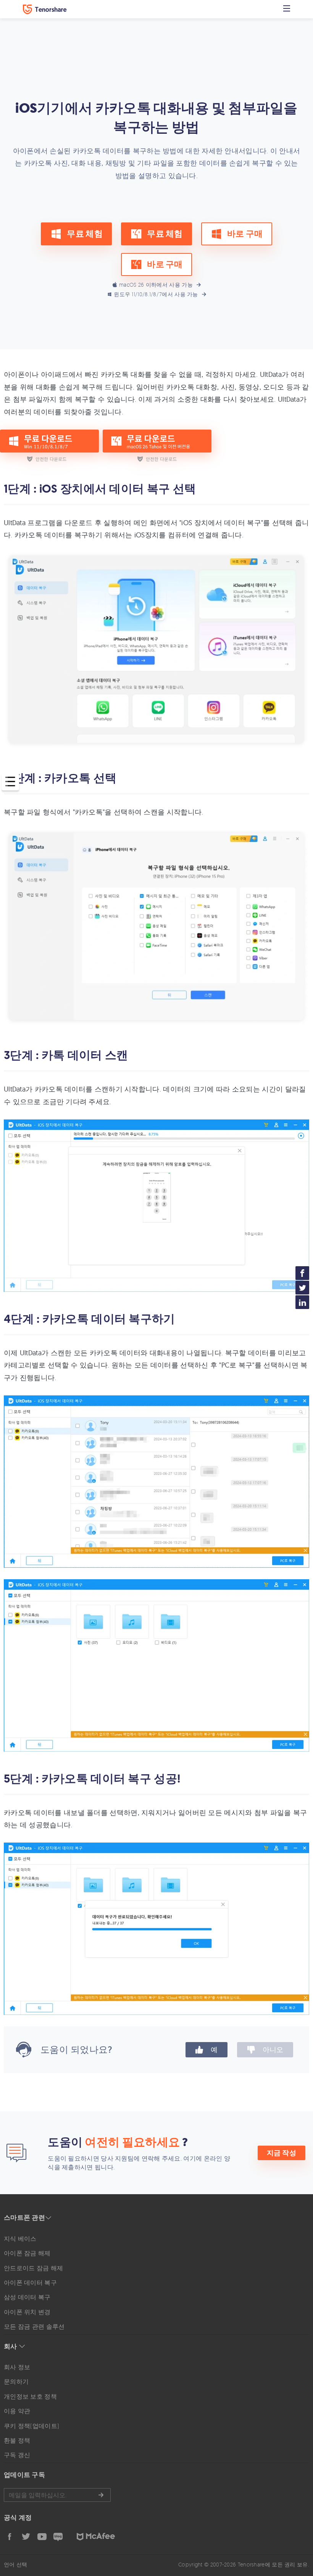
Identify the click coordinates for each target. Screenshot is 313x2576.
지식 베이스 (20, 2239)
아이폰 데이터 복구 (30, 2282)
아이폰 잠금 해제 (27, 2253)
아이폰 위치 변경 (27, 2312)
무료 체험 (85, 234)
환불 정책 (17, 2440)
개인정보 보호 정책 (30, 2396)
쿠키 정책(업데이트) (31, 2426)
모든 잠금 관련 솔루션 (34, 2326)
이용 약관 (17, 2411)
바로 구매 (245, 234)
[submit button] (101, 2495)
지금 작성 (282, 2153)
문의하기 (16, 2381)
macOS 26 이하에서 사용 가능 (156, 285)
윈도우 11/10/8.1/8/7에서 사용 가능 (156, 294)
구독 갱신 (17, 2455)
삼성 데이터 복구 (27, 2297)
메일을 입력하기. (57, 2495)
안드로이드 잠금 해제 (33, 2268)
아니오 (273, 2050)
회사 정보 (17, 2367)
